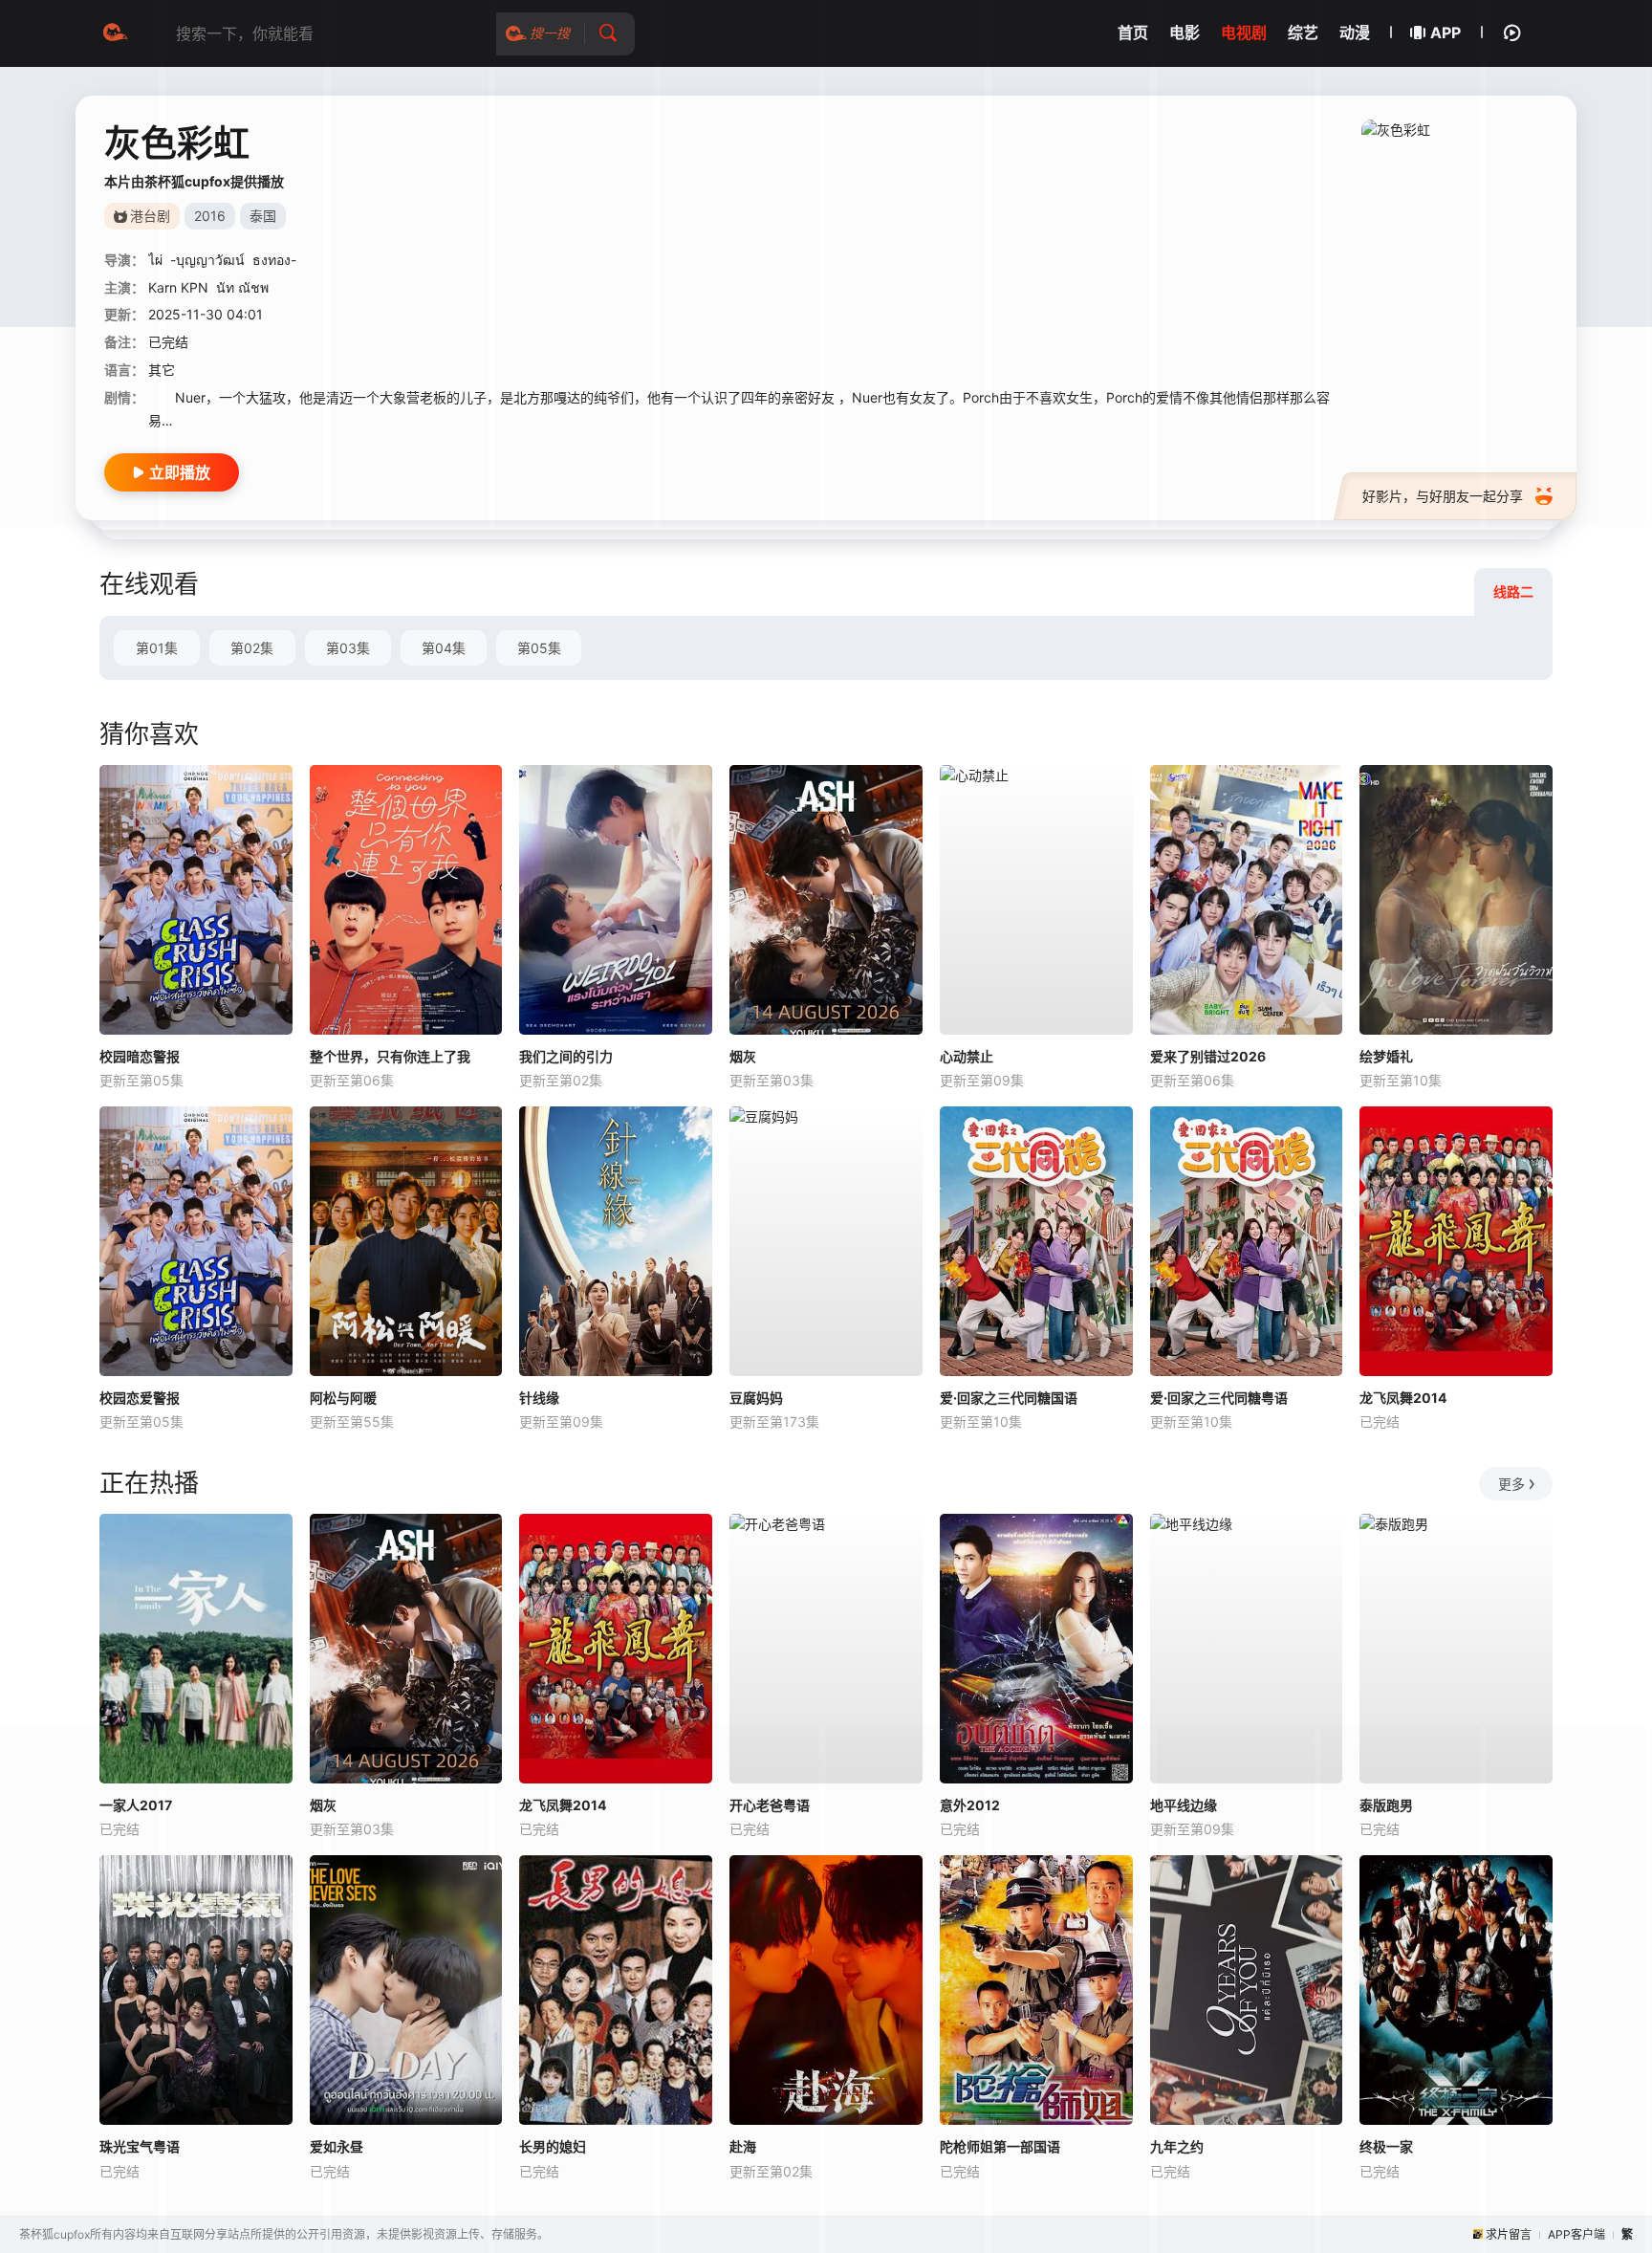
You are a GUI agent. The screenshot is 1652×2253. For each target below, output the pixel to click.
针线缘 (539, 1398)
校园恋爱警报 (140, 1398)
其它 (162, 370)
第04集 (444, 648)
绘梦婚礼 (1386, 1056)
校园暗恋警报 (140, 1056)
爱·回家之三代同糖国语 (1009, 1398)
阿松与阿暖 (343, 1398)
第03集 (348, 648)
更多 (1511, 1484)
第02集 (252, 648)
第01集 (157, 648)
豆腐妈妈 (756, 1398)
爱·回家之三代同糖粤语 (1219, 1398)
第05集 (539, 648)
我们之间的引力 (566, 1056)
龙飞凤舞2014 (1403, 1398)
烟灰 (743, 1056)
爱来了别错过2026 (1208, 1056)
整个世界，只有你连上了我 (390, 1056)
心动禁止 (967, 1056)
